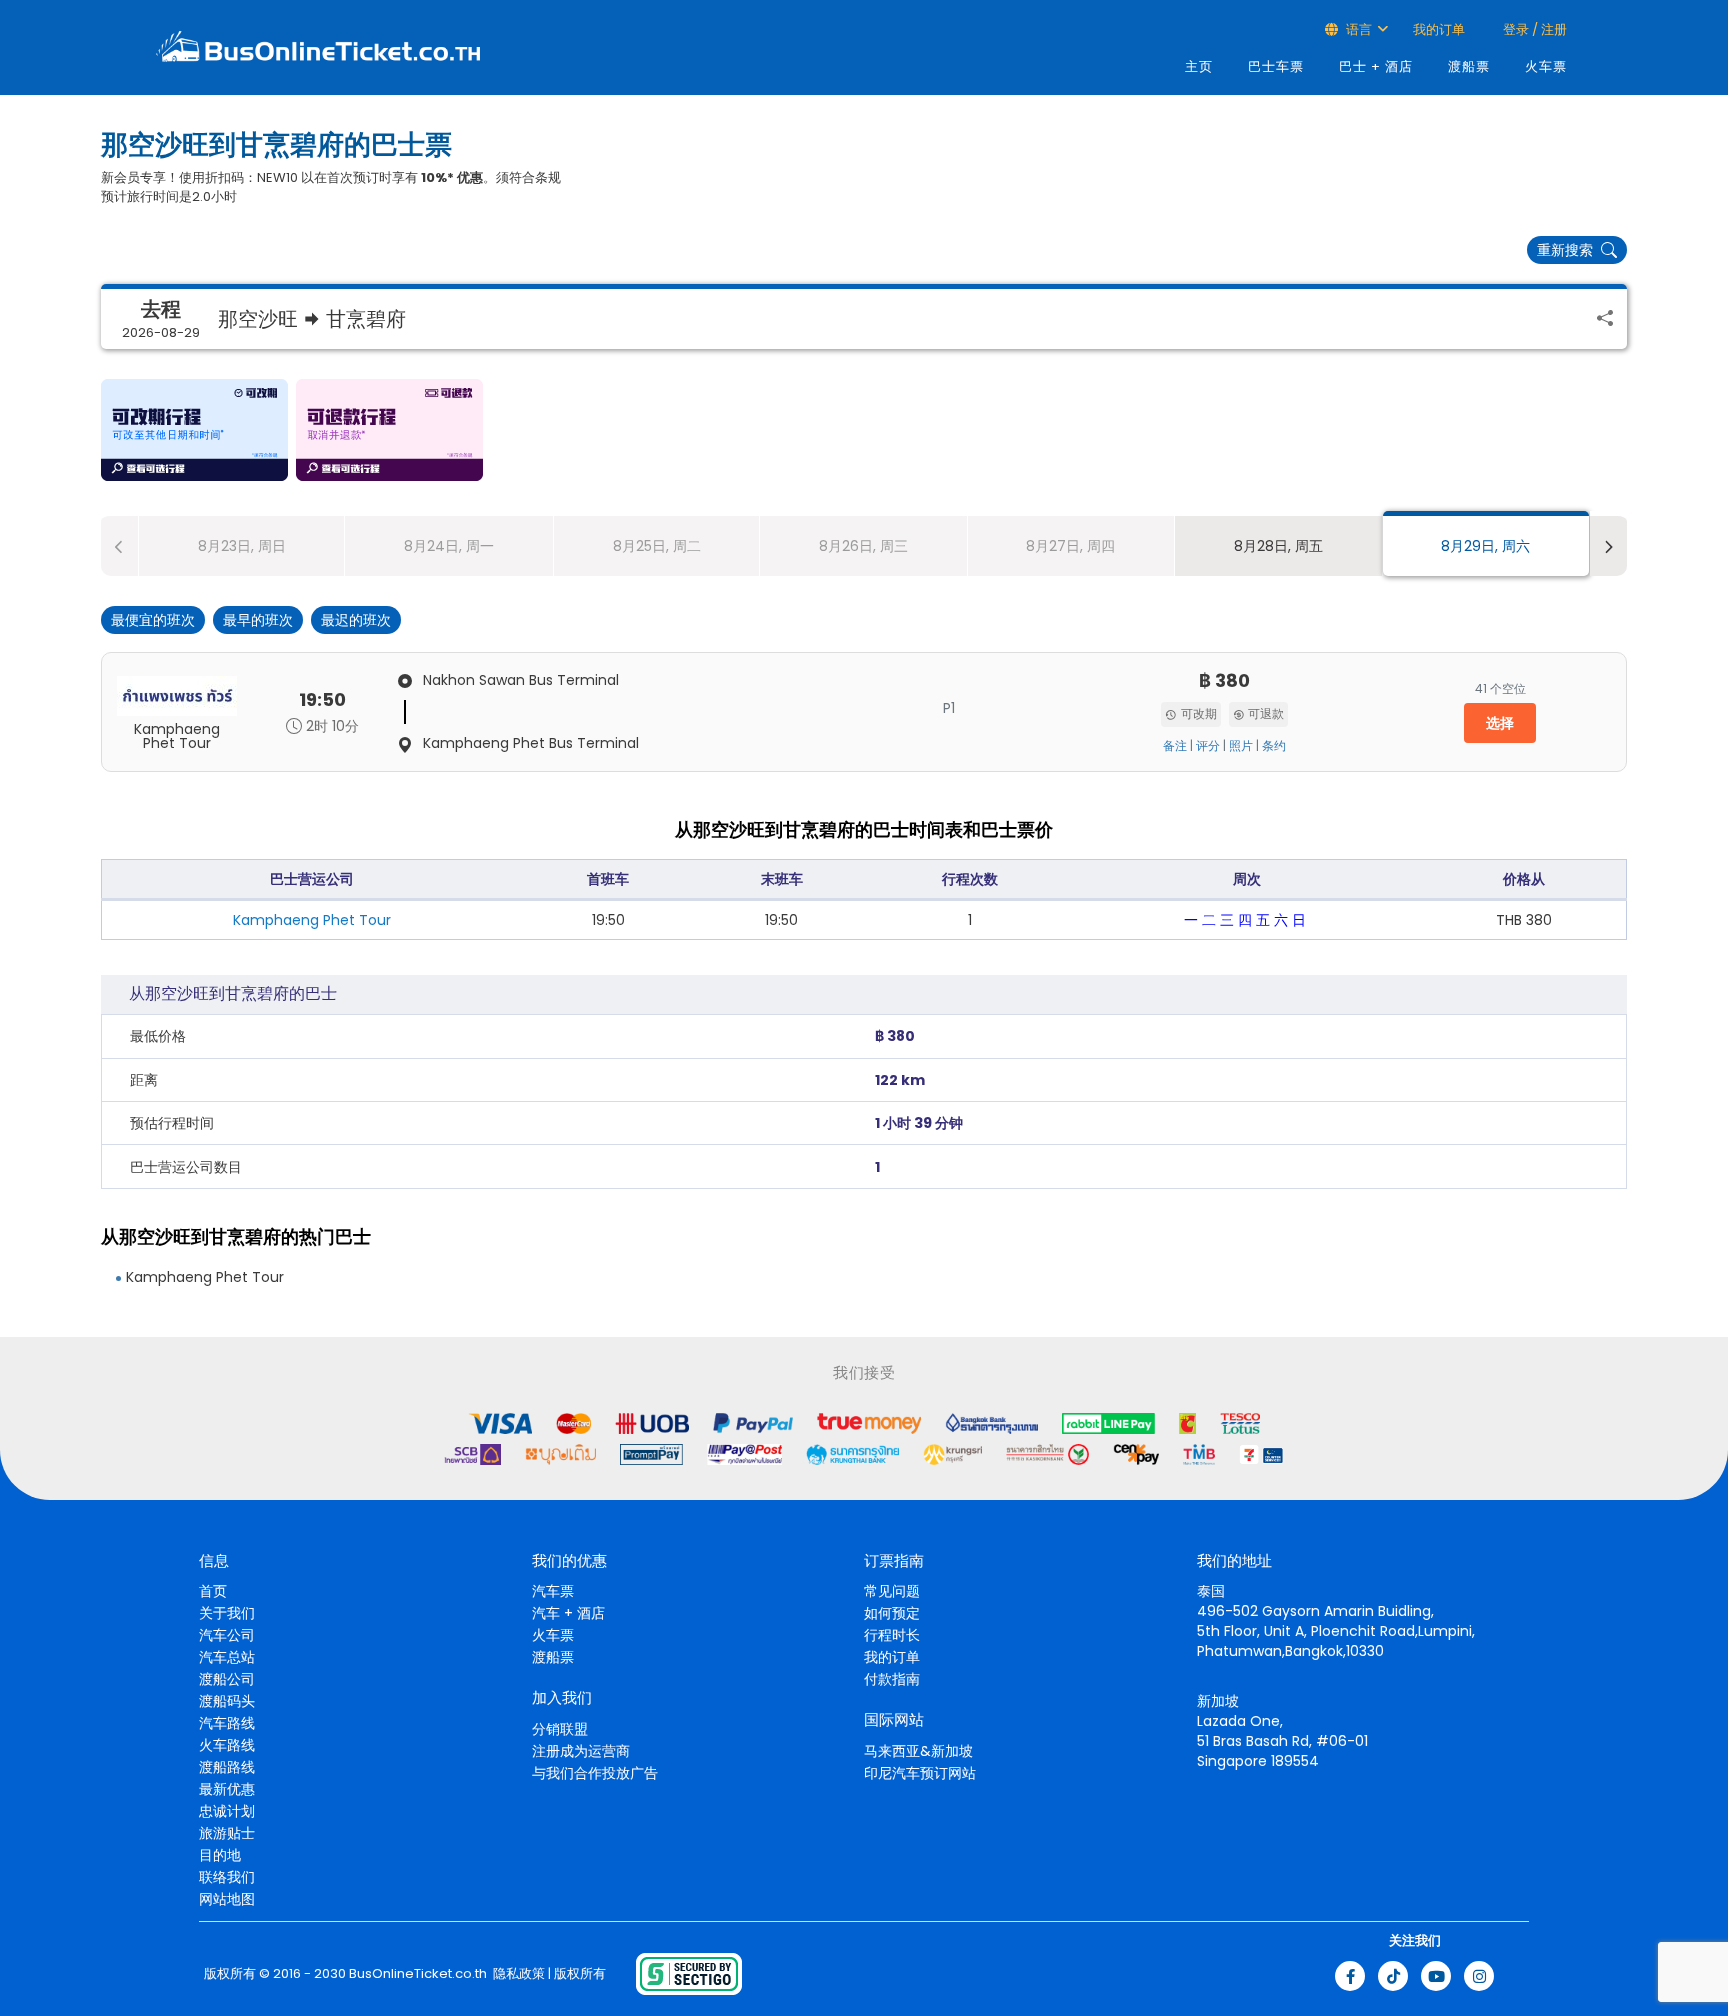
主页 (1199, 66)
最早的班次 (258, 620)
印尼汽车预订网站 (920, 1773)
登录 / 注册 (1533, 29)
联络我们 (227, 1877)
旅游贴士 (227, 1833)
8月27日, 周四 (1070, 546)
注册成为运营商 (581, 1751)
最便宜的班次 (153, 620)
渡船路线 (227, 1767)
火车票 (1546, 66)
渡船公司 (227, 1679)
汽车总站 (227, 1657)
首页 (213, 1591)
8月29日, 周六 (1485, 546)
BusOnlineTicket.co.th (418, 1974)
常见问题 (892, 1591)
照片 (1241, 746)
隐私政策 (517, 1974)
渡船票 (1469, 66)
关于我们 (227, 1613)
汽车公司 (227, 1635)
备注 (1175, 746)
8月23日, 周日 (242, 546)
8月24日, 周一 (449, 546)
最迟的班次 (356, 620)
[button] (194, 430)
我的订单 (1439, 29)
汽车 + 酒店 (568, 1613)
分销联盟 (560, 1729)
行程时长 (892, 1635)
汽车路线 (227, 1723)
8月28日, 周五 (1278, 546)
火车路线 (227, 1745)
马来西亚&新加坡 (918, 1751)
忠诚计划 (227, 1811)
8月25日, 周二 (657, 546)
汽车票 (553, 1591)
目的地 (220, 1855)
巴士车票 (1276, 66)
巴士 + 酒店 (1376, 66)
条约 (1274, 746)
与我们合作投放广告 (595, 1773)
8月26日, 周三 (863, 546)
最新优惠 (227, 1789)
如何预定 (892, 1613)
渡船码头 (227, 1701)
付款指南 (892, 1679)
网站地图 (227, 1899)
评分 (1208, 746)
